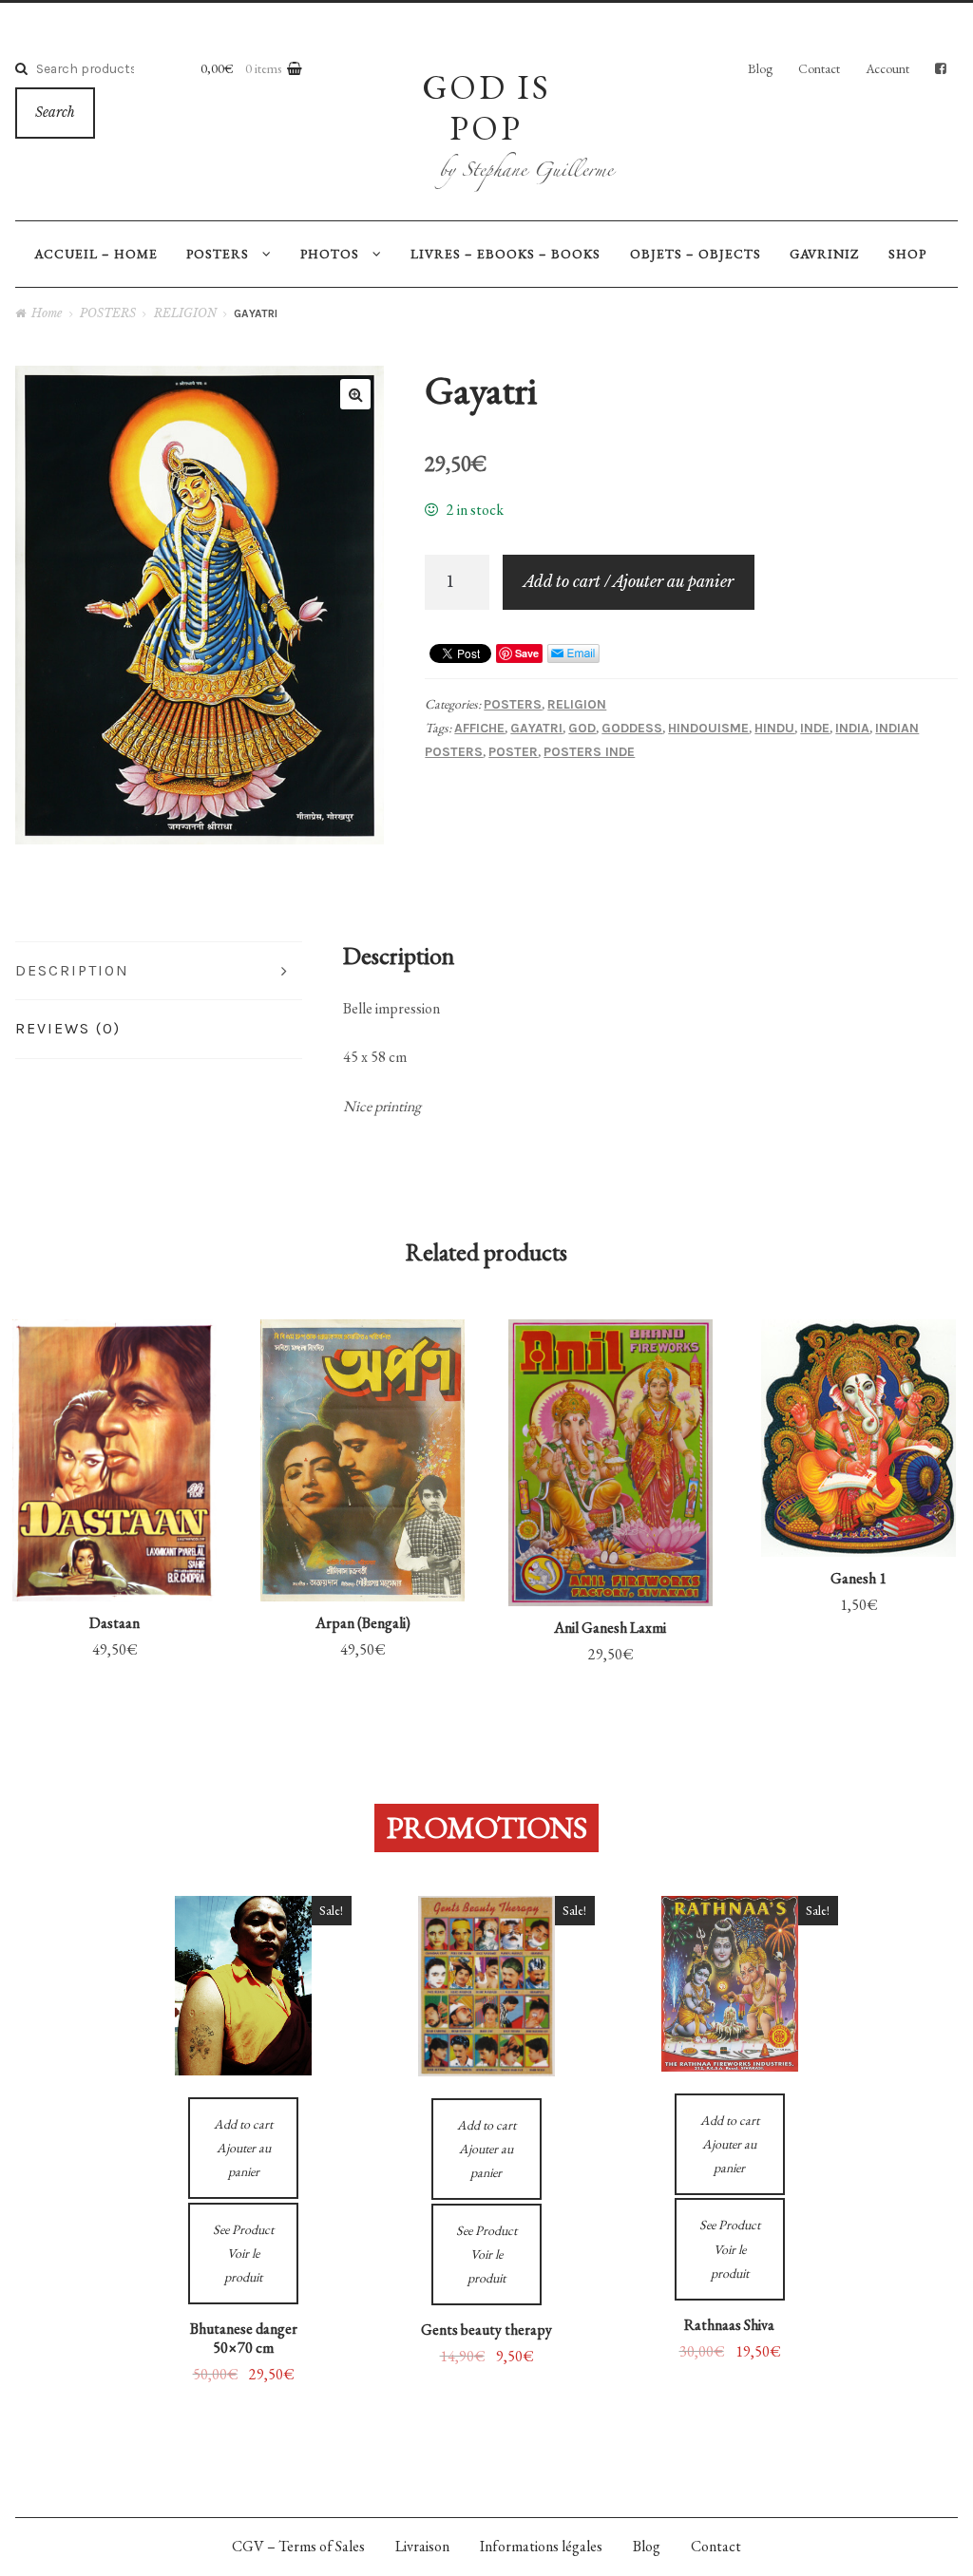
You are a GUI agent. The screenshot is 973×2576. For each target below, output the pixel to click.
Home (47, 313)
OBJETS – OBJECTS (696, 254)
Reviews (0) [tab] (68, 1028)
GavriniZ (824, 254)
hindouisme (708, 728)
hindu (774, 728)
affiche (479, 728)
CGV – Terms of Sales (298, 2546)
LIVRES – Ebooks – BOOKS (506, 254)
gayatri (536, 728)
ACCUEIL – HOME (96, 254)
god (582, 728)
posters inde (589, 752)
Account (887, 68)
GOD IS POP (486, 107)
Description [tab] (72, 970)
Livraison (422, 2546)
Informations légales (541, 2546)
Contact (819, 68)
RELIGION (185, 313)
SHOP (907, 254)
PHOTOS (330, 254)
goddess (632, 728)
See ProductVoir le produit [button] (114, 1416)
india (852, 728)
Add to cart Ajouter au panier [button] (115, 1535)
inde (815, 728)
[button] (355, 394)
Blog (760, 68)
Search (55, 113)
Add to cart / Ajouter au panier (629, 581)
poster (513, 752)
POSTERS (218, 254)
